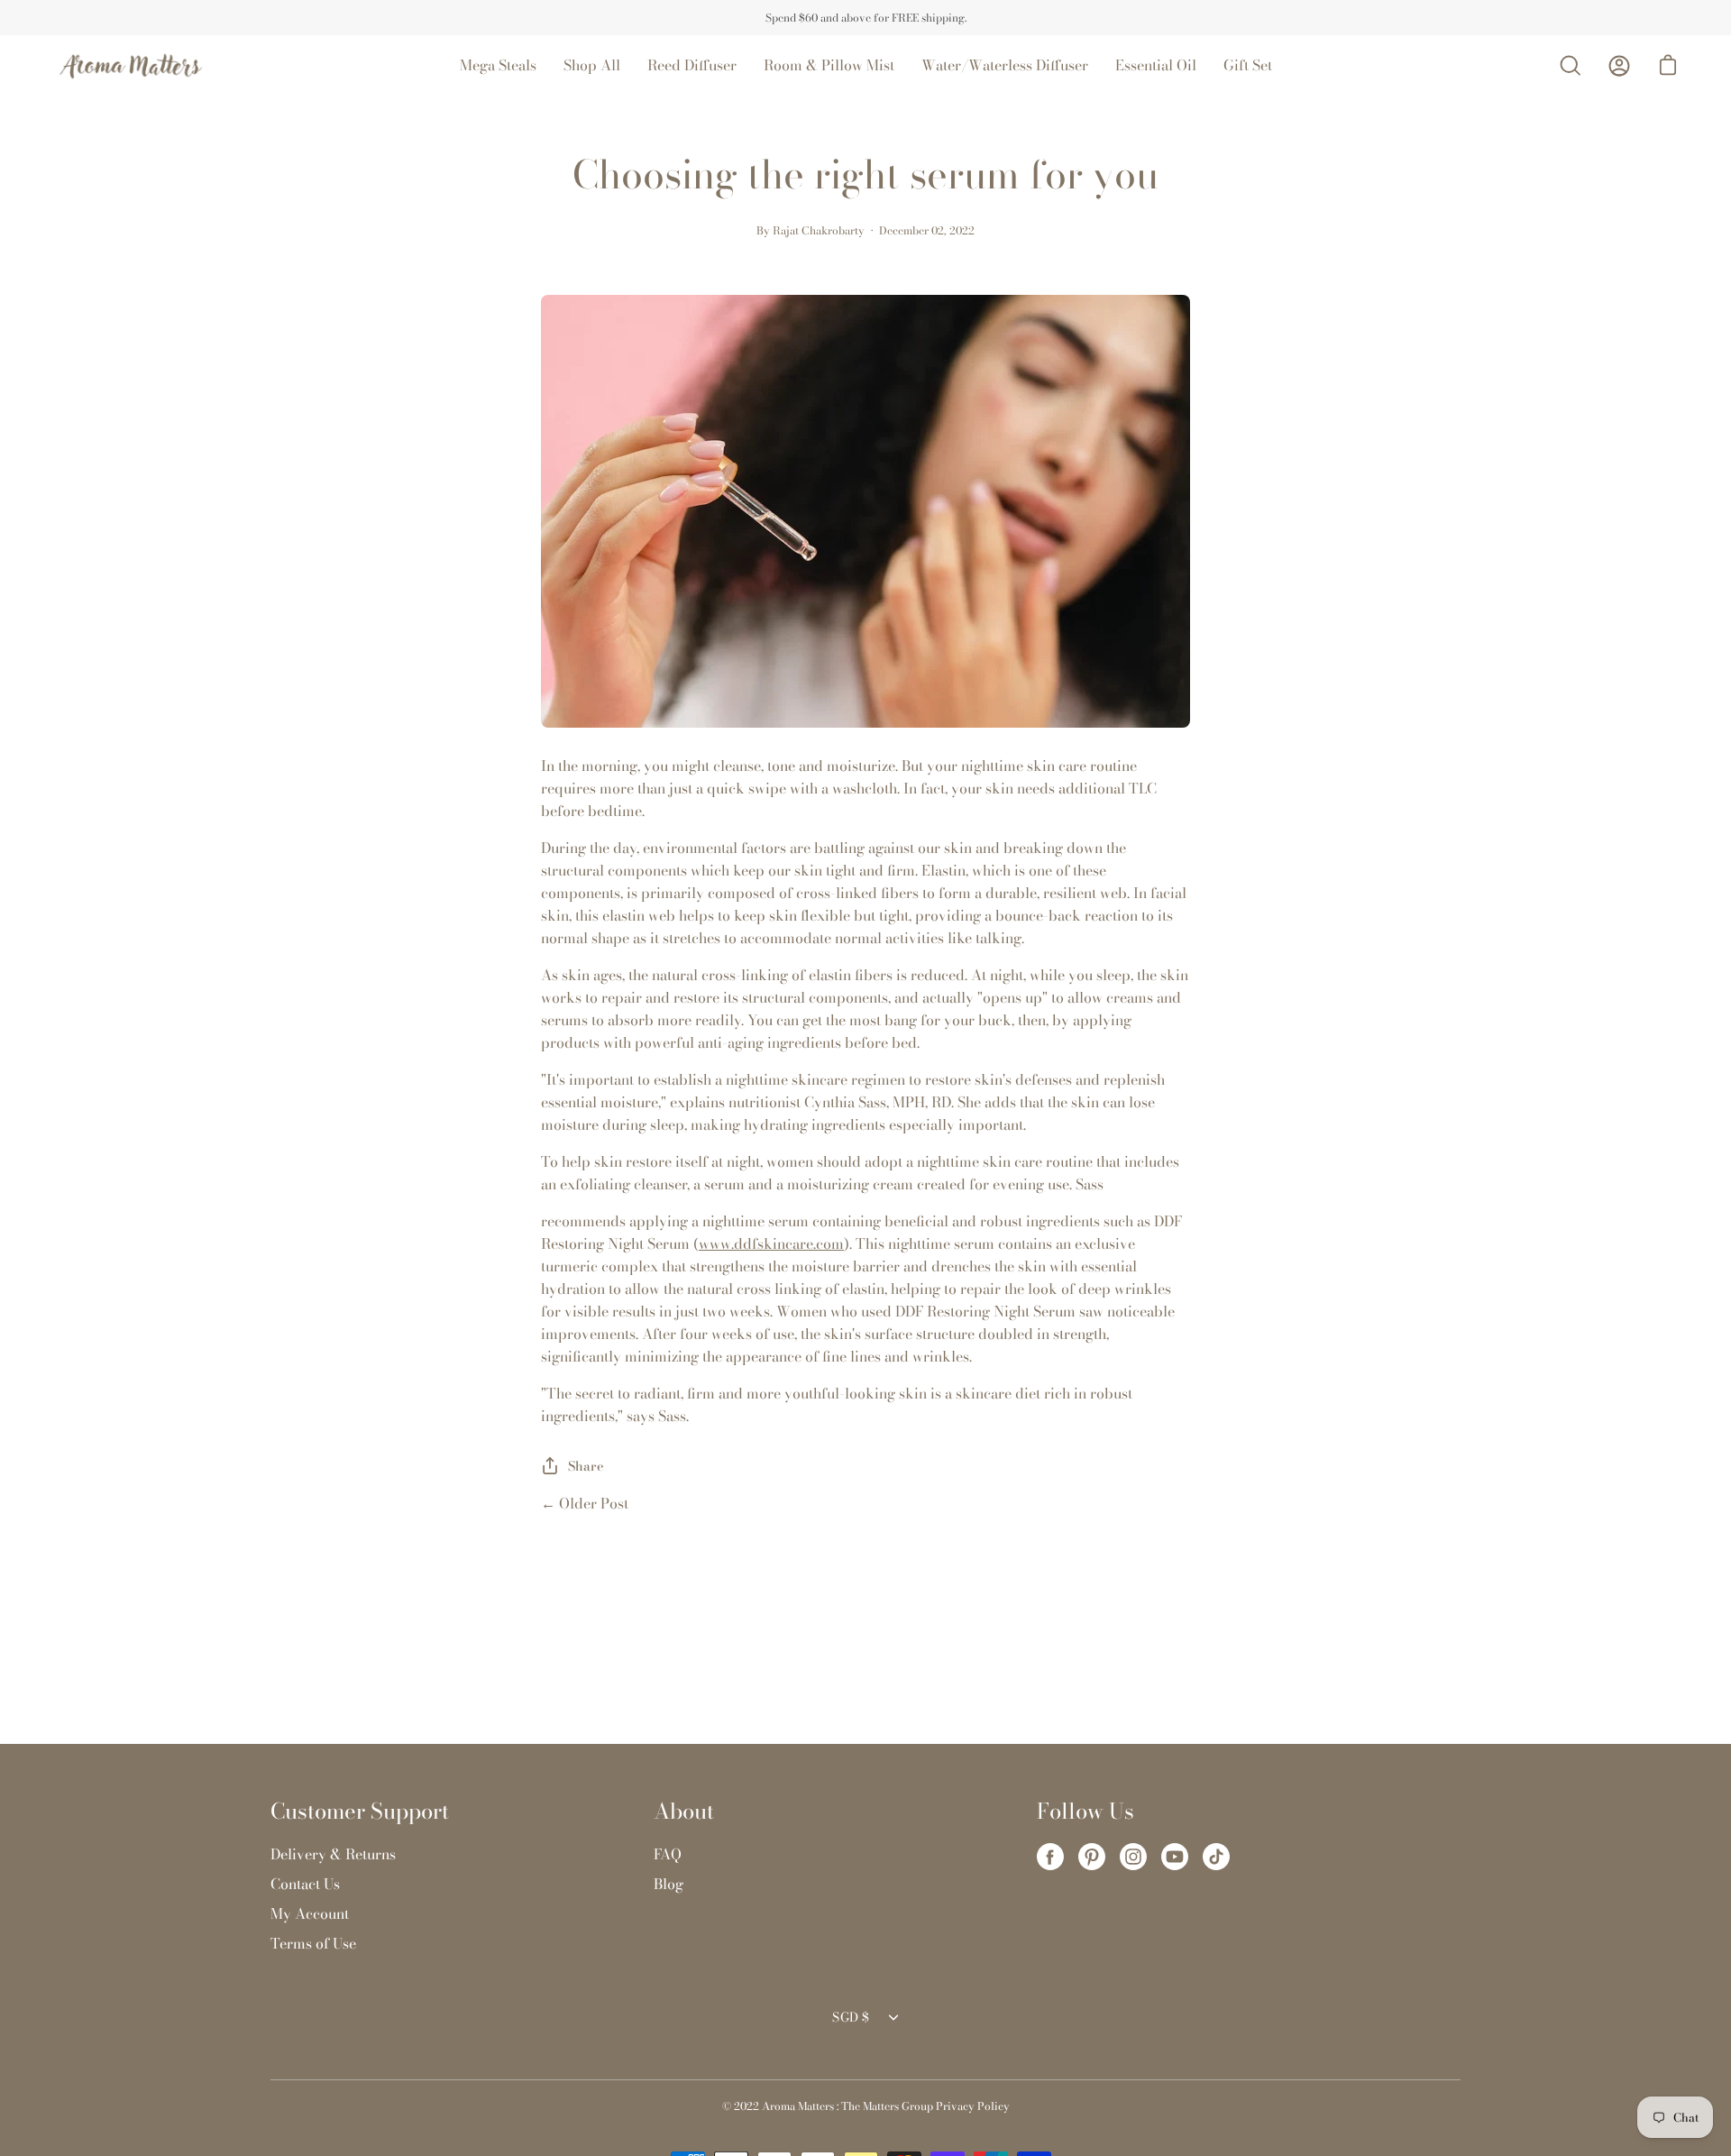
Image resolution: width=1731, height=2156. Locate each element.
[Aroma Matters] (131, 65)
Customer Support (360, 1812)
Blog (669, 1884)
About (684, 1812)
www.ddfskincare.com (771, 1243)
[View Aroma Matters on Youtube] (1175, 1857)
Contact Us (305, 1884)
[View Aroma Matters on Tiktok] (1216, 1857)
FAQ (668, 1854)
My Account (310, 1913)
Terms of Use (313, 1943)
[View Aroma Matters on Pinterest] (1092, 1857)
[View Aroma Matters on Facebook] (1050, 1857)
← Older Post (585, 1503)
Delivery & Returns (333, 1854)
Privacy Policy (973, 2106)
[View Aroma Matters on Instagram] (1133, 1857)
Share (586, 1466)
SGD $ (851, 2017)
